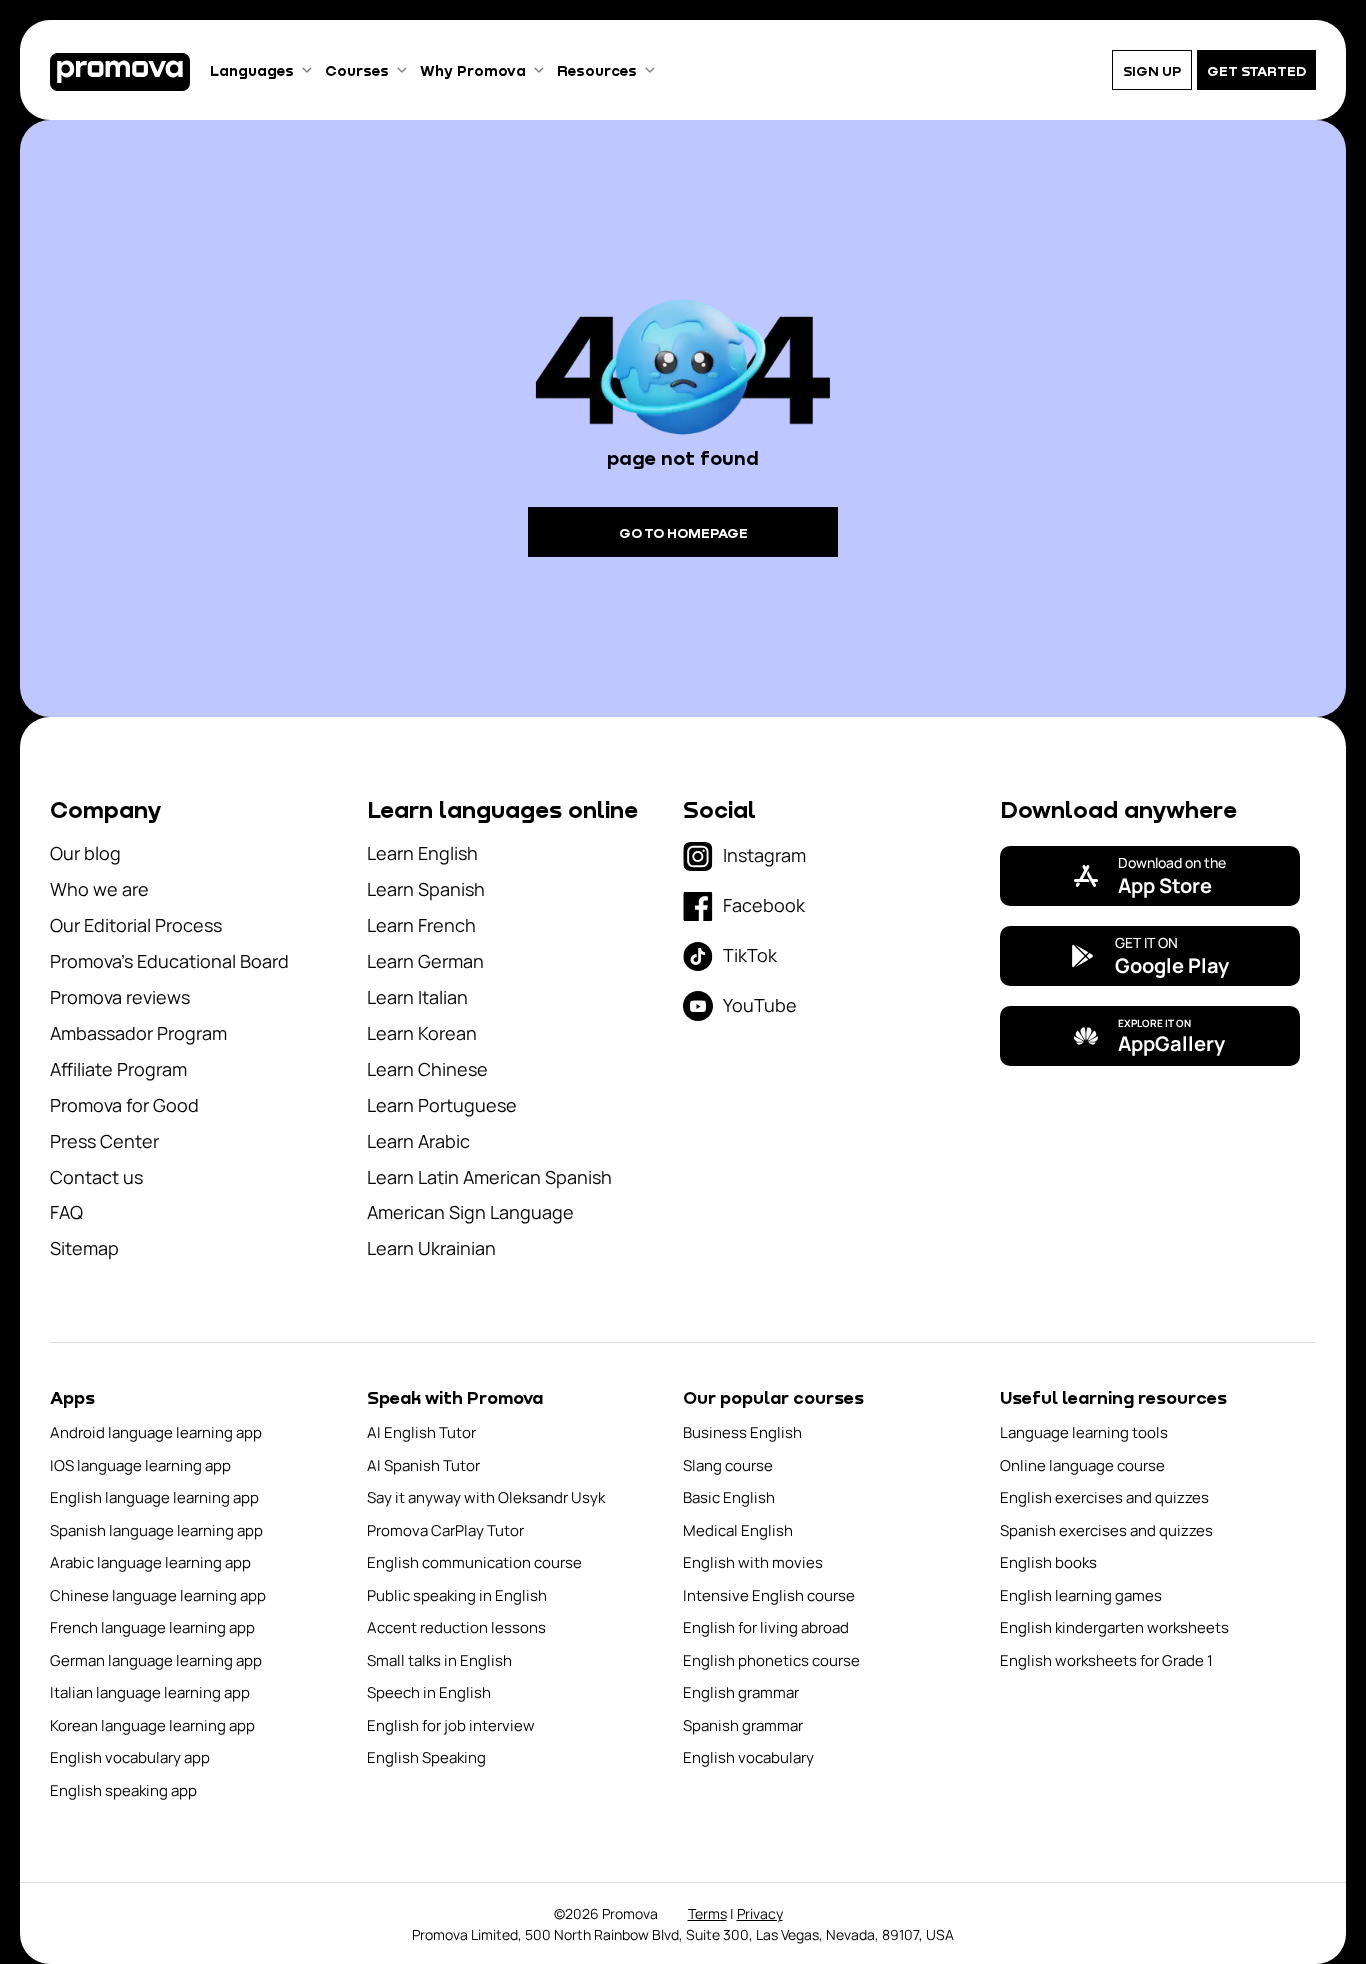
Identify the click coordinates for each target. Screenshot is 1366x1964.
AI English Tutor (421, 1432)
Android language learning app (156, 1432)
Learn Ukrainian (431, 1248)
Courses (357, 70)
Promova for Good (124, 1105)
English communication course (474, 1562)
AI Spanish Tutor (423, 1465)
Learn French (421, 925)
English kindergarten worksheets (1114, 1627)
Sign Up (1152, 70)
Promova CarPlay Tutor (445, 1530)
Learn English (422, 853)
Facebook (764, 905)
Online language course (1082, 1465)
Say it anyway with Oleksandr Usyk (486, 1497)
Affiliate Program (118, 1069)
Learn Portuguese (442, 1105)
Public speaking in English (457, 1595)
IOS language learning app (140, 1465)
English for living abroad (766, 1627)
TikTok (750, 955)
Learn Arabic (418, 1141)
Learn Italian (417, 997)
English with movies (753, 1562)
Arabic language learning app (150, 1562)
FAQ (66, 1212)
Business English (742, 1432)
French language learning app (152, 1627)
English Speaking (426, 1757)
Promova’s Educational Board (169, 961)
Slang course (728, 1465)
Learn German (425, 961)
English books (1048, 1562)
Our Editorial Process (136, 925)
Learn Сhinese (427, 1069)
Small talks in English (439, 1660)
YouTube (760, 1005)
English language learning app (154, 1497)
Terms (707, 1913)
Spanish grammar (743, 1725)
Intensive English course (769, 1595)
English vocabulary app (130, 1757)
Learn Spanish (426, 889)
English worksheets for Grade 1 (1106, 1660)
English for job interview (451, 1725)
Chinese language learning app (158, 1595)
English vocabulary (748, 1757)
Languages (252, 70)
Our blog (85, 853)
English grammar (741, 1692)
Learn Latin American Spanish (489, 1177)
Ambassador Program (138, 1033)
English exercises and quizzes (1104, 1497)
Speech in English (429, 1692)
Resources (597, 70)
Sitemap (84, 1248)
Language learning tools (1084, 1432)
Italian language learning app (150, 1692)
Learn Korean (422, 1033)
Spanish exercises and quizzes (1106, 1530)
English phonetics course (771, 1660)
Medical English (738, 1530)
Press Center (104, 1141)
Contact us (96, 1177)
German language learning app (156, 1660)
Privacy (760, 1913)
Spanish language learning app (156, 1530)
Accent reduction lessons (456, 1627)
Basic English (729, 1497)
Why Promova (473, 70)
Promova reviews (120, 997)
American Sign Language (470, 1212)
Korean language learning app (152, 1725)
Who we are (99, 889)
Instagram (764, 855)
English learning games (1081, 1595)
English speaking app (123, 1790)
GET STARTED (1256, 70)
